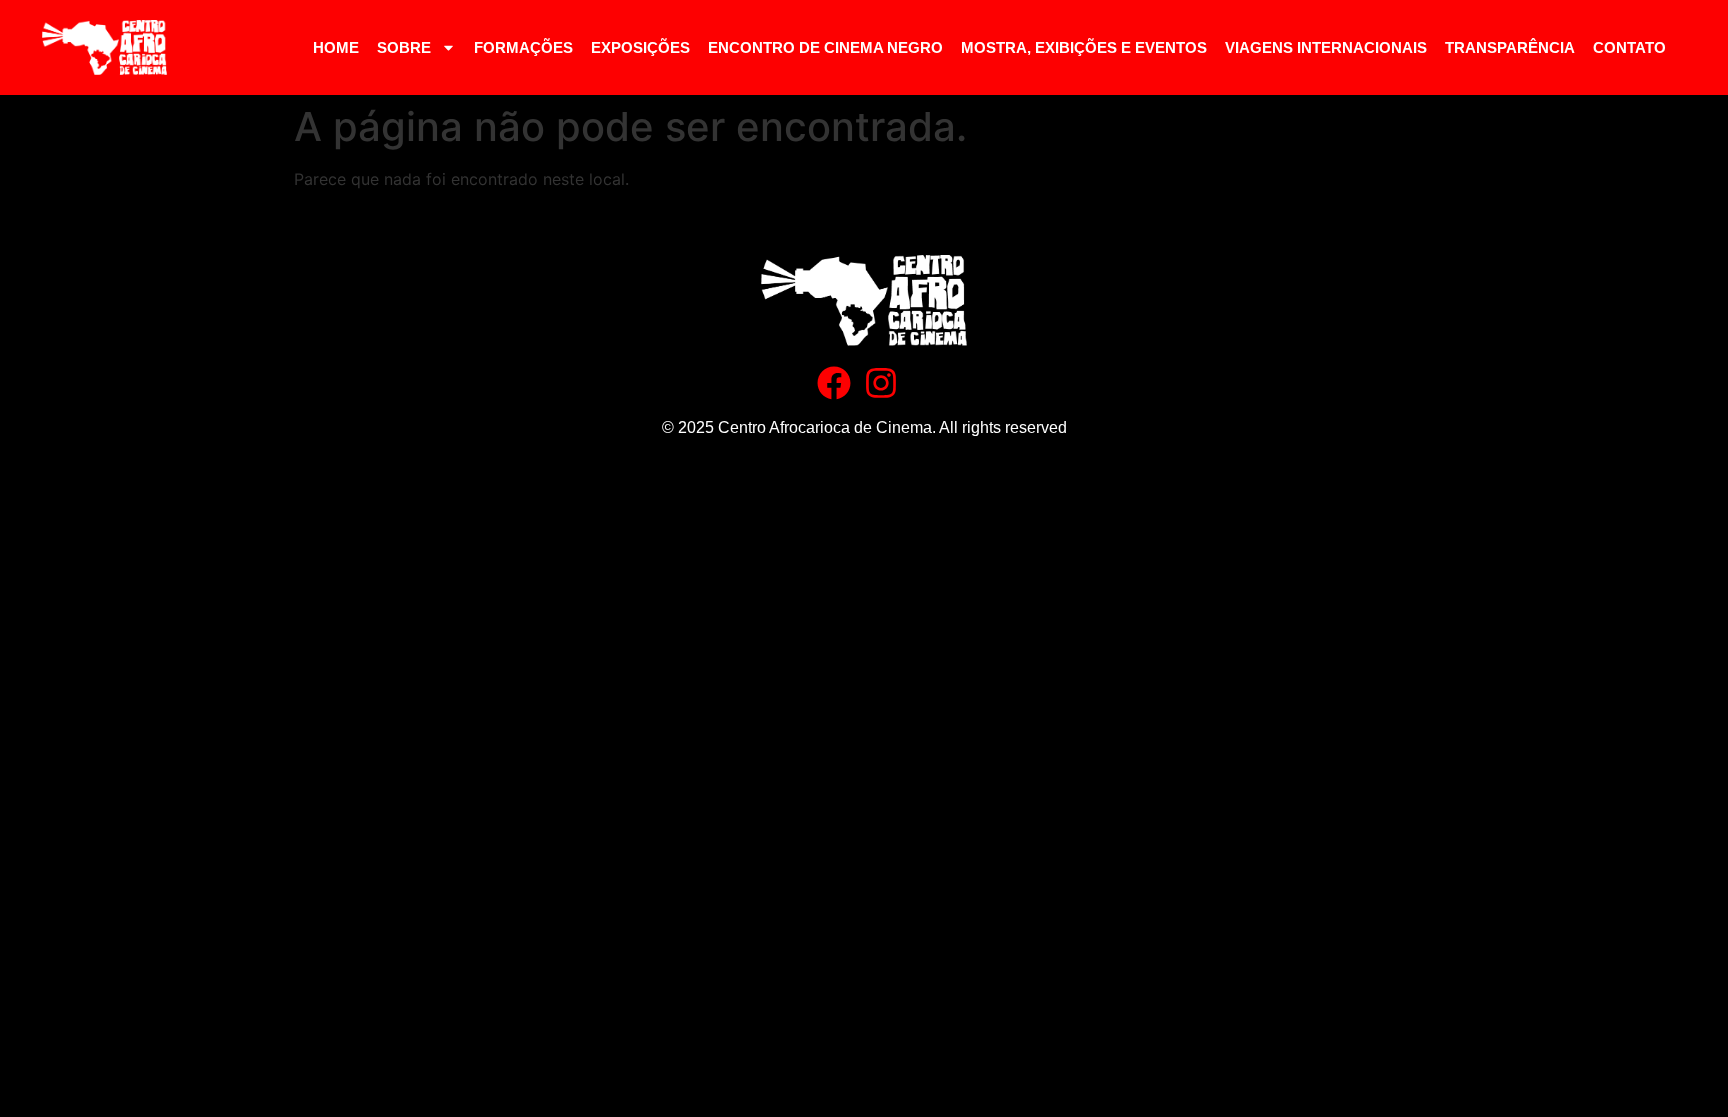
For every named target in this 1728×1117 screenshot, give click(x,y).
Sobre (404, 47)
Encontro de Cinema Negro (825, 47)
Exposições (640, 47)
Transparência (1510, 47)
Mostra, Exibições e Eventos (1084, 47)
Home (336, 47)
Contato (1629, 47)
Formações (523, 47)
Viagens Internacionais (1326, 47)
